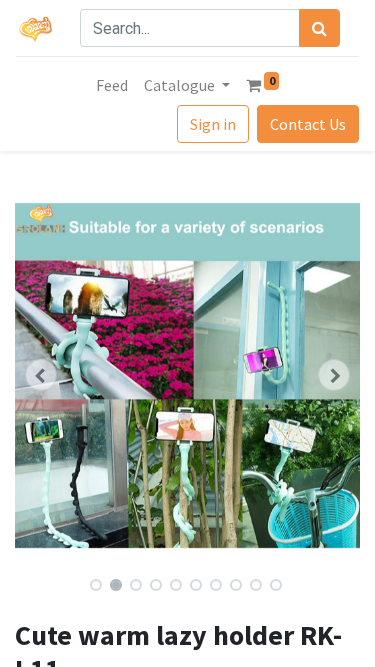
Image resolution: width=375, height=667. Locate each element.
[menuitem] (112, 85)
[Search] (319, 28)
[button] (41, 375)
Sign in (213, 124)
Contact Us (308, 124)
